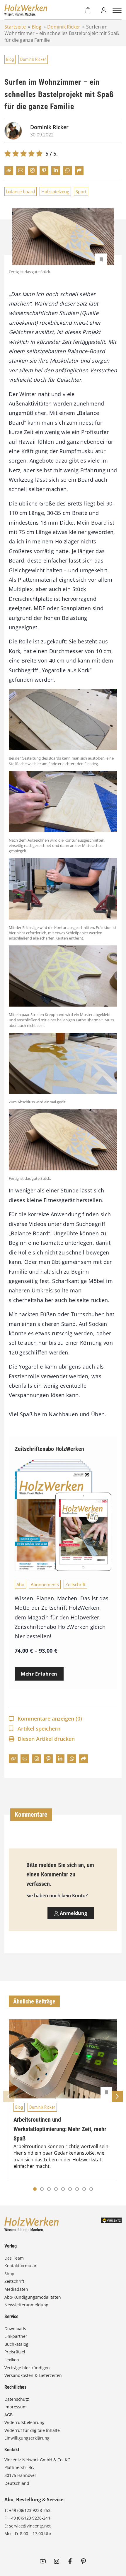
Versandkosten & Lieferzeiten (33, 2375)
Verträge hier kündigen (27, 2368)
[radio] (8, 154)
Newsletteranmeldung (26, 2305)
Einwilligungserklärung (27, 2438)
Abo (20, 1584)
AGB (8, 2415)
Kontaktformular (21, 2266)
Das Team (14, 2258)
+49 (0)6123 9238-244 (29, 2518)
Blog (36, 27)
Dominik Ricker (64, 27)
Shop (9, 2274)
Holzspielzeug (55, 191)
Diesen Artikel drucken (46, 1739)
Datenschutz (17, 2399)
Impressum (16, 2407)
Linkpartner (16, 2336)
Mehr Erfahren (39, 1674)
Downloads (15, 2329)
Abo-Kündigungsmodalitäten (33, 2297)
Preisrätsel (15, 2352)
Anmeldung (73, 1913)
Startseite (15, 27)
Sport (81, 191)
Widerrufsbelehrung (24, 2422)
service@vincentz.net (30, 2526)
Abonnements (45, 1584)
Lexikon (12, 2360)
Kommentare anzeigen (50, 1719)
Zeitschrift (75, 1584)
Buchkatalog (16, 2344)
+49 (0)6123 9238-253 (30, 2510)
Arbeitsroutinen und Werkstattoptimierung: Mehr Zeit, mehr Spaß (60, 2129)
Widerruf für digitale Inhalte (32, 2430)
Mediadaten (16, 2289)
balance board (21, 191)
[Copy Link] (9, 171)
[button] (42, 2189)
